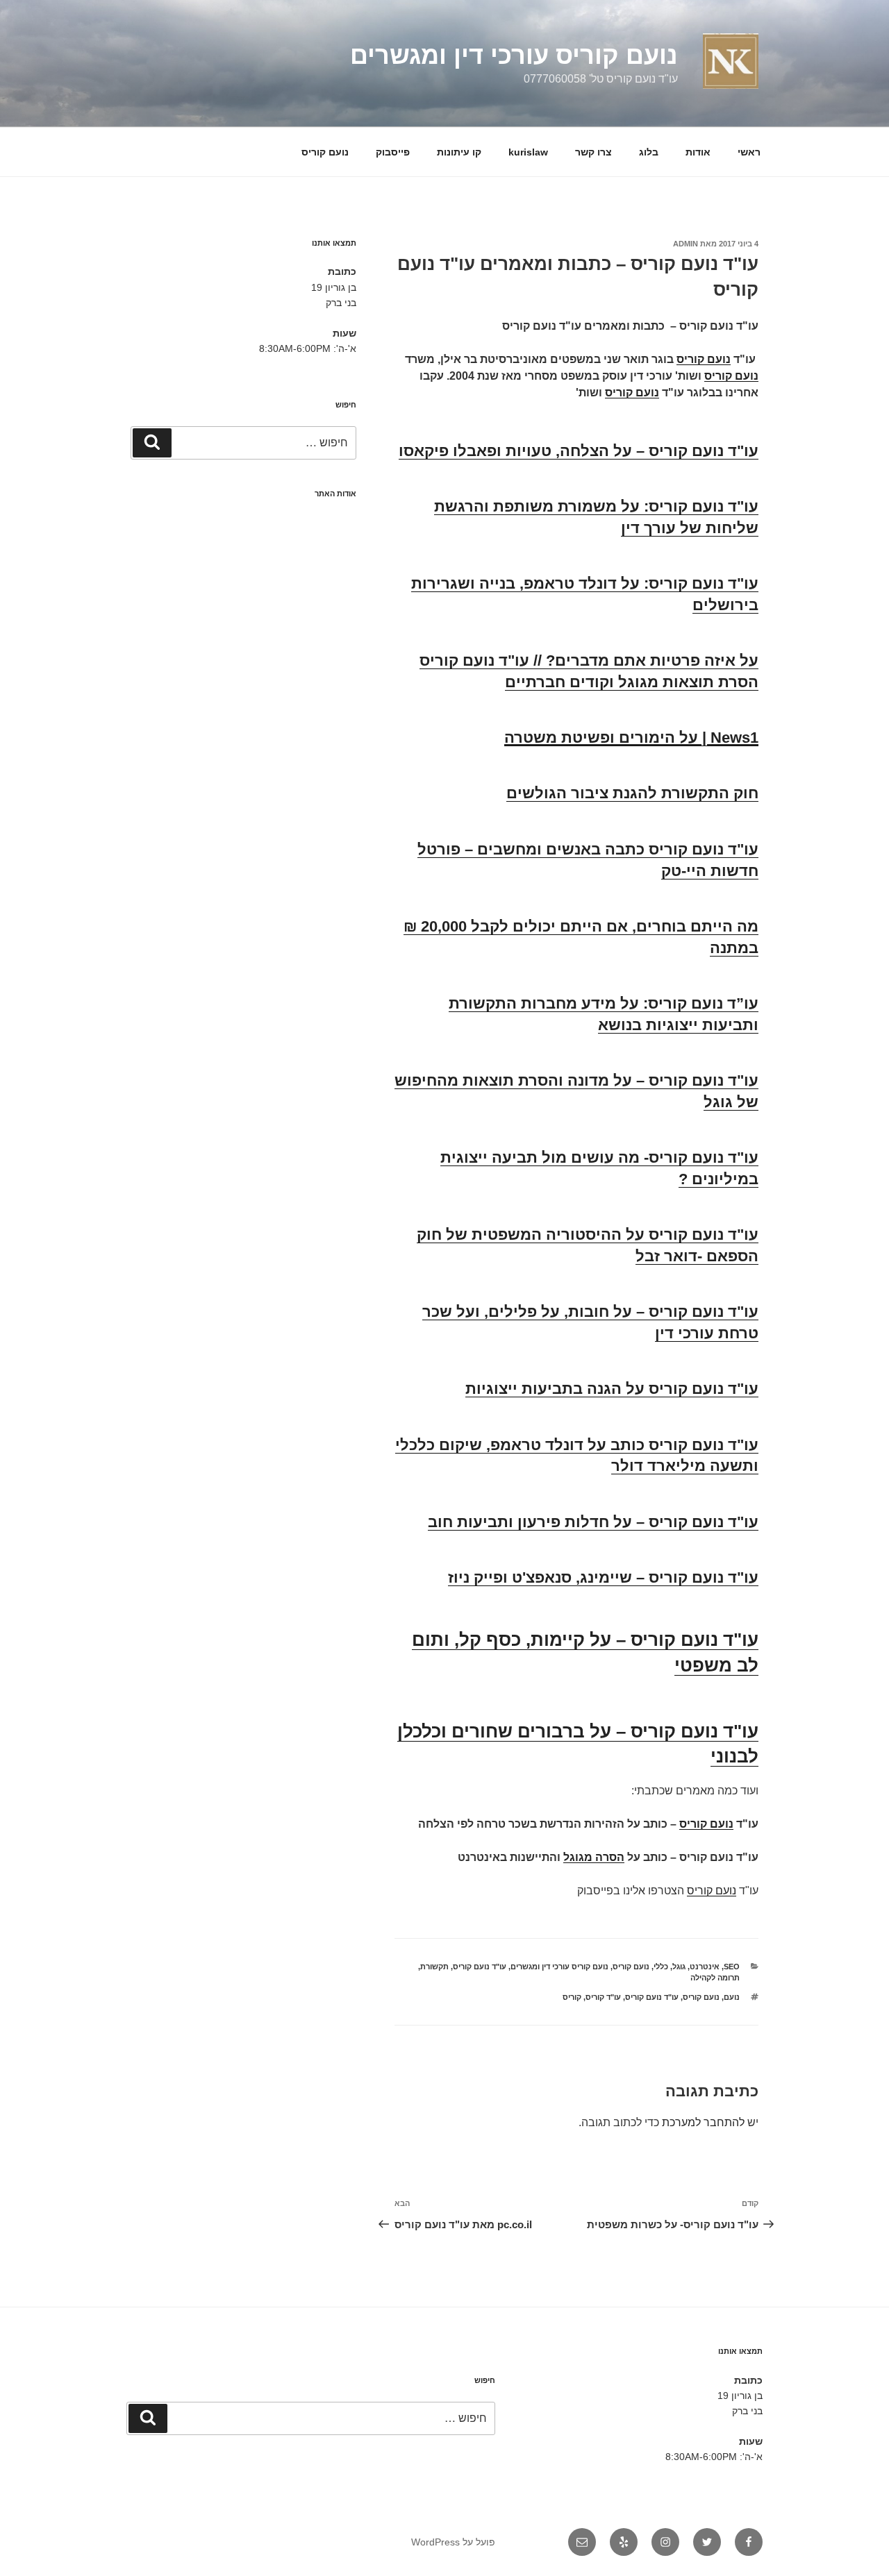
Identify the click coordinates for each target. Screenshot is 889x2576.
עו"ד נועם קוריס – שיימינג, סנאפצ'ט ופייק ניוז (603, 1577)
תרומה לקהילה (715, 1978)
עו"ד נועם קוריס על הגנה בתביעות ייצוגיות (612, 1389)
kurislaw (528, 152)
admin (686, 244)
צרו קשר (593, 152)
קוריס (572, 1997)
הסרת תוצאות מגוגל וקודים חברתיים (632, 682)
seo (732, 1967)
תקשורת (434, 1967)
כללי (661, 1967)
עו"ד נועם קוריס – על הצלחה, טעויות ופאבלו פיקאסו (579, 451)
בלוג (649, 152)
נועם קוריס (325, 152)
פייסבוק (393, 152)
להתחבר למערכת (703, 2122)
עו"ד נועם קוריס (480, 1967)
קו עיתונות (459, 152)
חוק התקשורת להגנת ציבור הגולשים (632, 793)
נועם (732, 1997)
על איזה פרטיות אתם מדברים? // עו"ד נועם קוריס (589, 660)
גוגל (679, 1967)
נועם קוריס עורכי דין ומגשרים (514, 55)
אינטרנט (705, 1967)
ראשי (749, 152)
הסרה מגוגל (594, 1857)
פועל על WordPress (453, 2542)
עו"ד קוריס (603, 1997)
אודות (698, 152)
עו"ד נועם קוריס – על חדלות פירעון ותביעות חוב (593, 1522)
